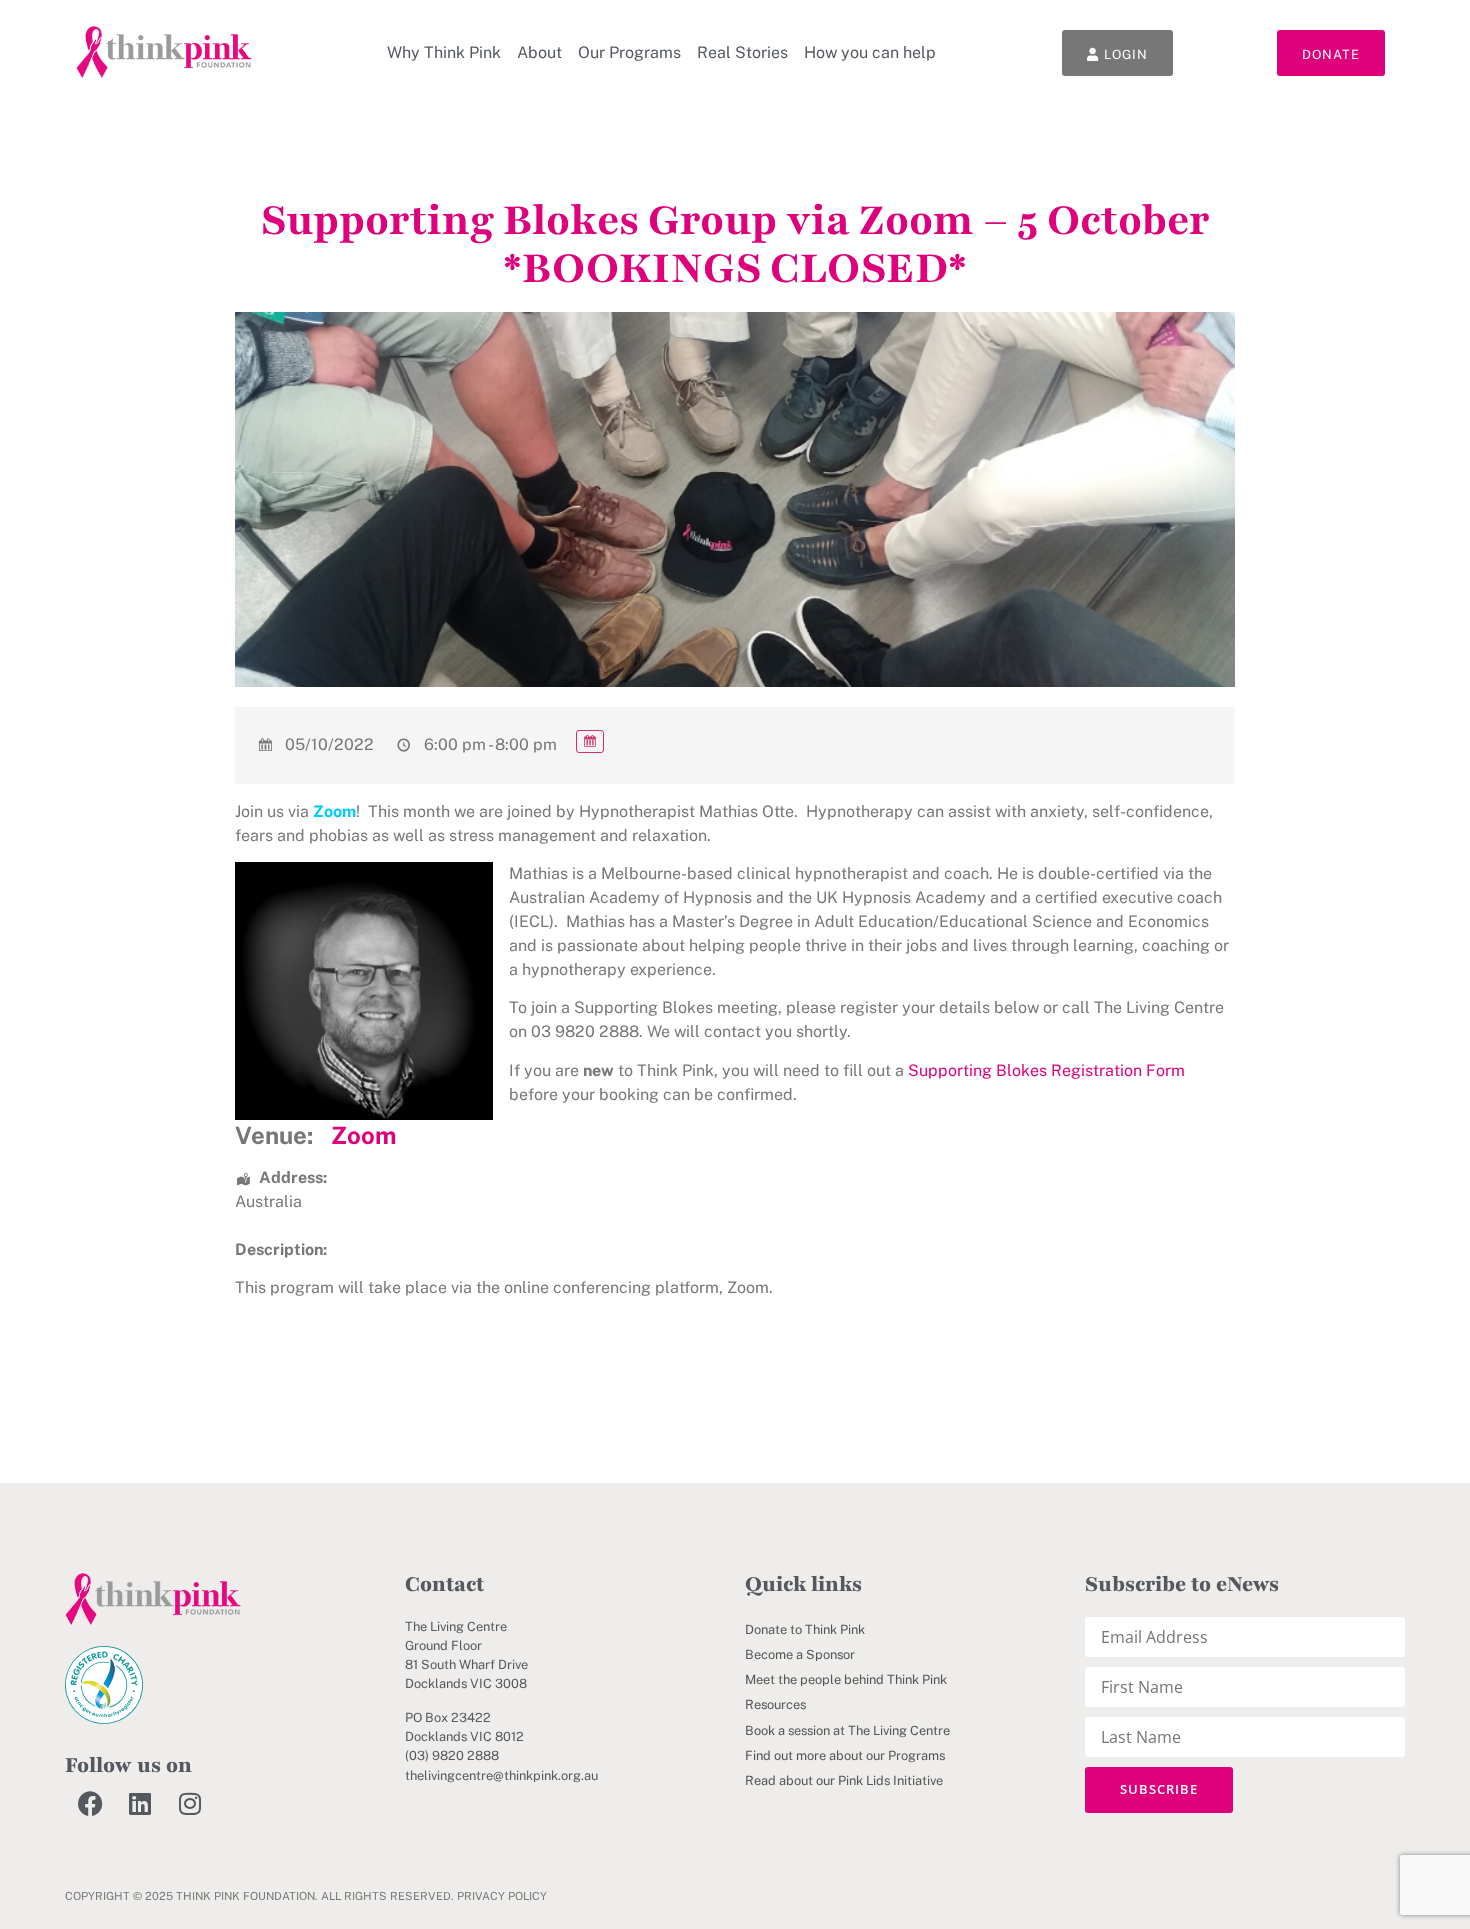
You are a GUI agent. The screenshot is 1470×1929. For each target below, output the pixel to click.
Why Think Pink (444, 52)
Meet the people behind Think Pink (846, 1679)
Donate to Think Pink (805, 1629)
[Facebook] (90, 1803)
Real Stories (742, 52)
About (539, 52)
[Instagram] (190, 1803)
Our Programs (629, 52)
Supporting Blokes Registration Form (1046, 1070)
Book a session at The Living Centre (847, 1730)
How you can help (870, 52)
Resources (775, 1704)
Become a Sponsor (800, 1654)
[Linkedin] (140, 1803)
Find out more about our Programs (845, 1755)
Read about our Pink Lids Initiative (844, 1780)
